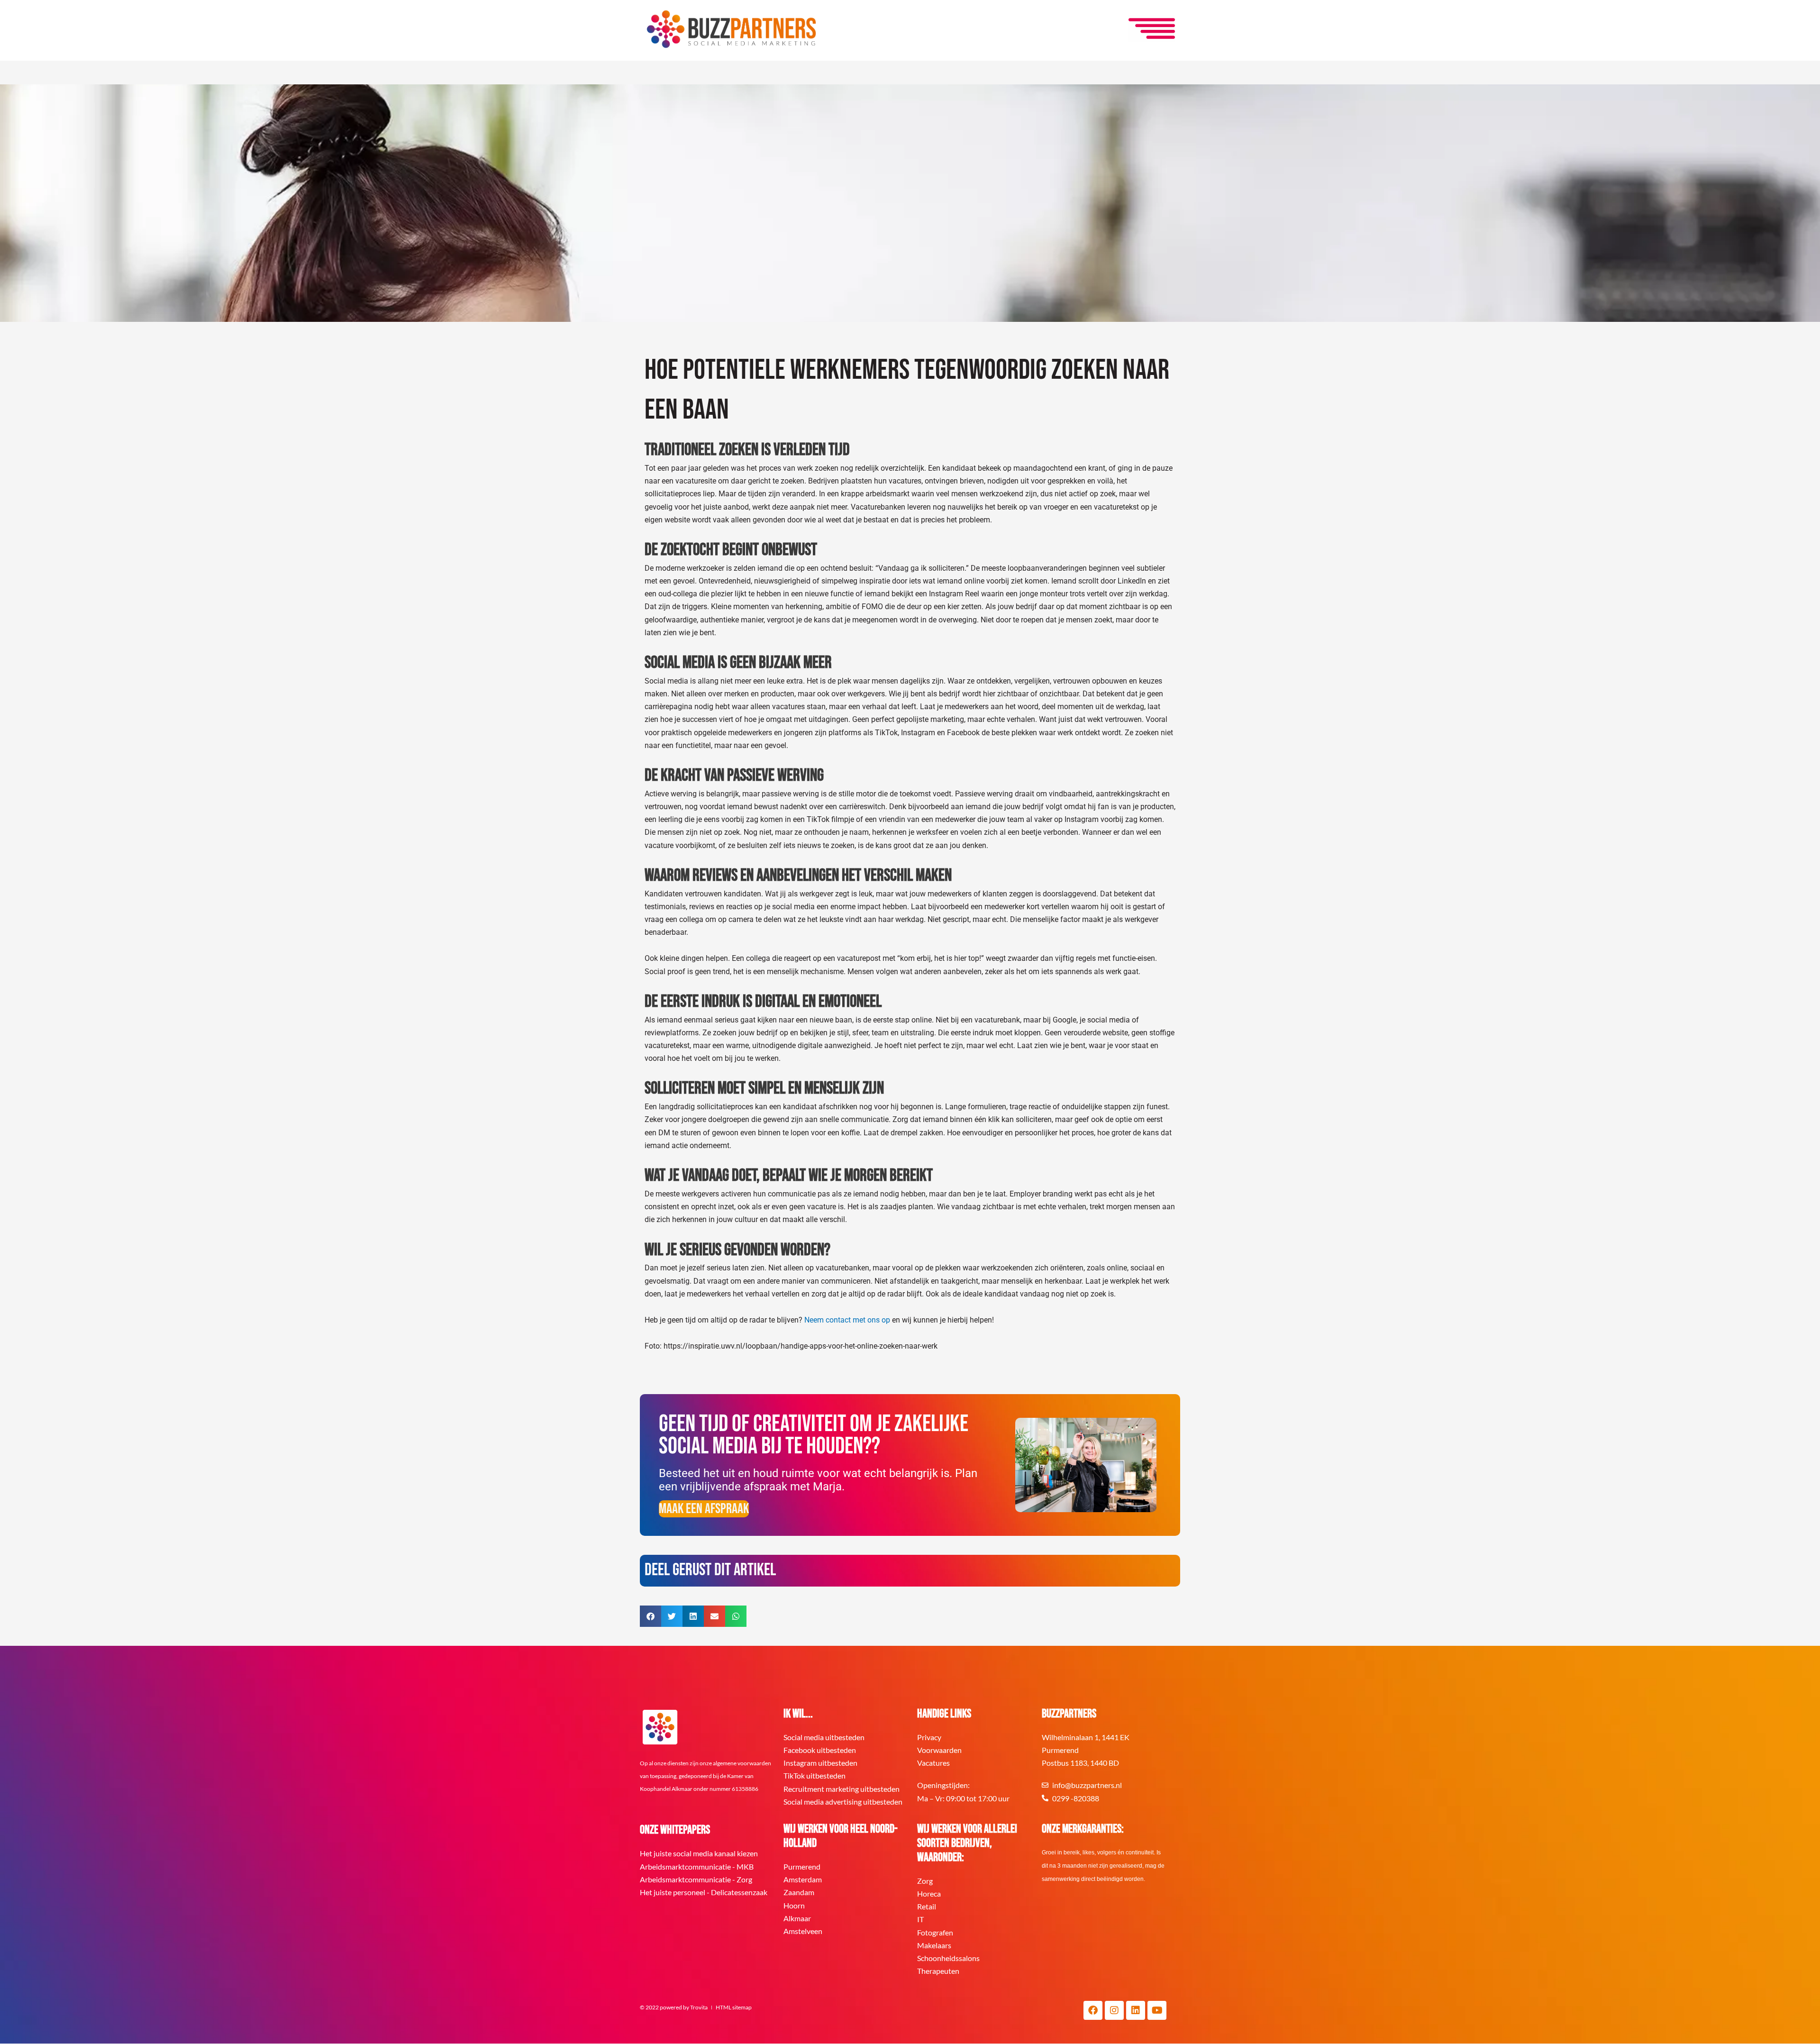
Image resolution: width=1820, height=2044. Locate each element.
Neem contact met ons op (847, 1320)
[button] (651, 1616)
